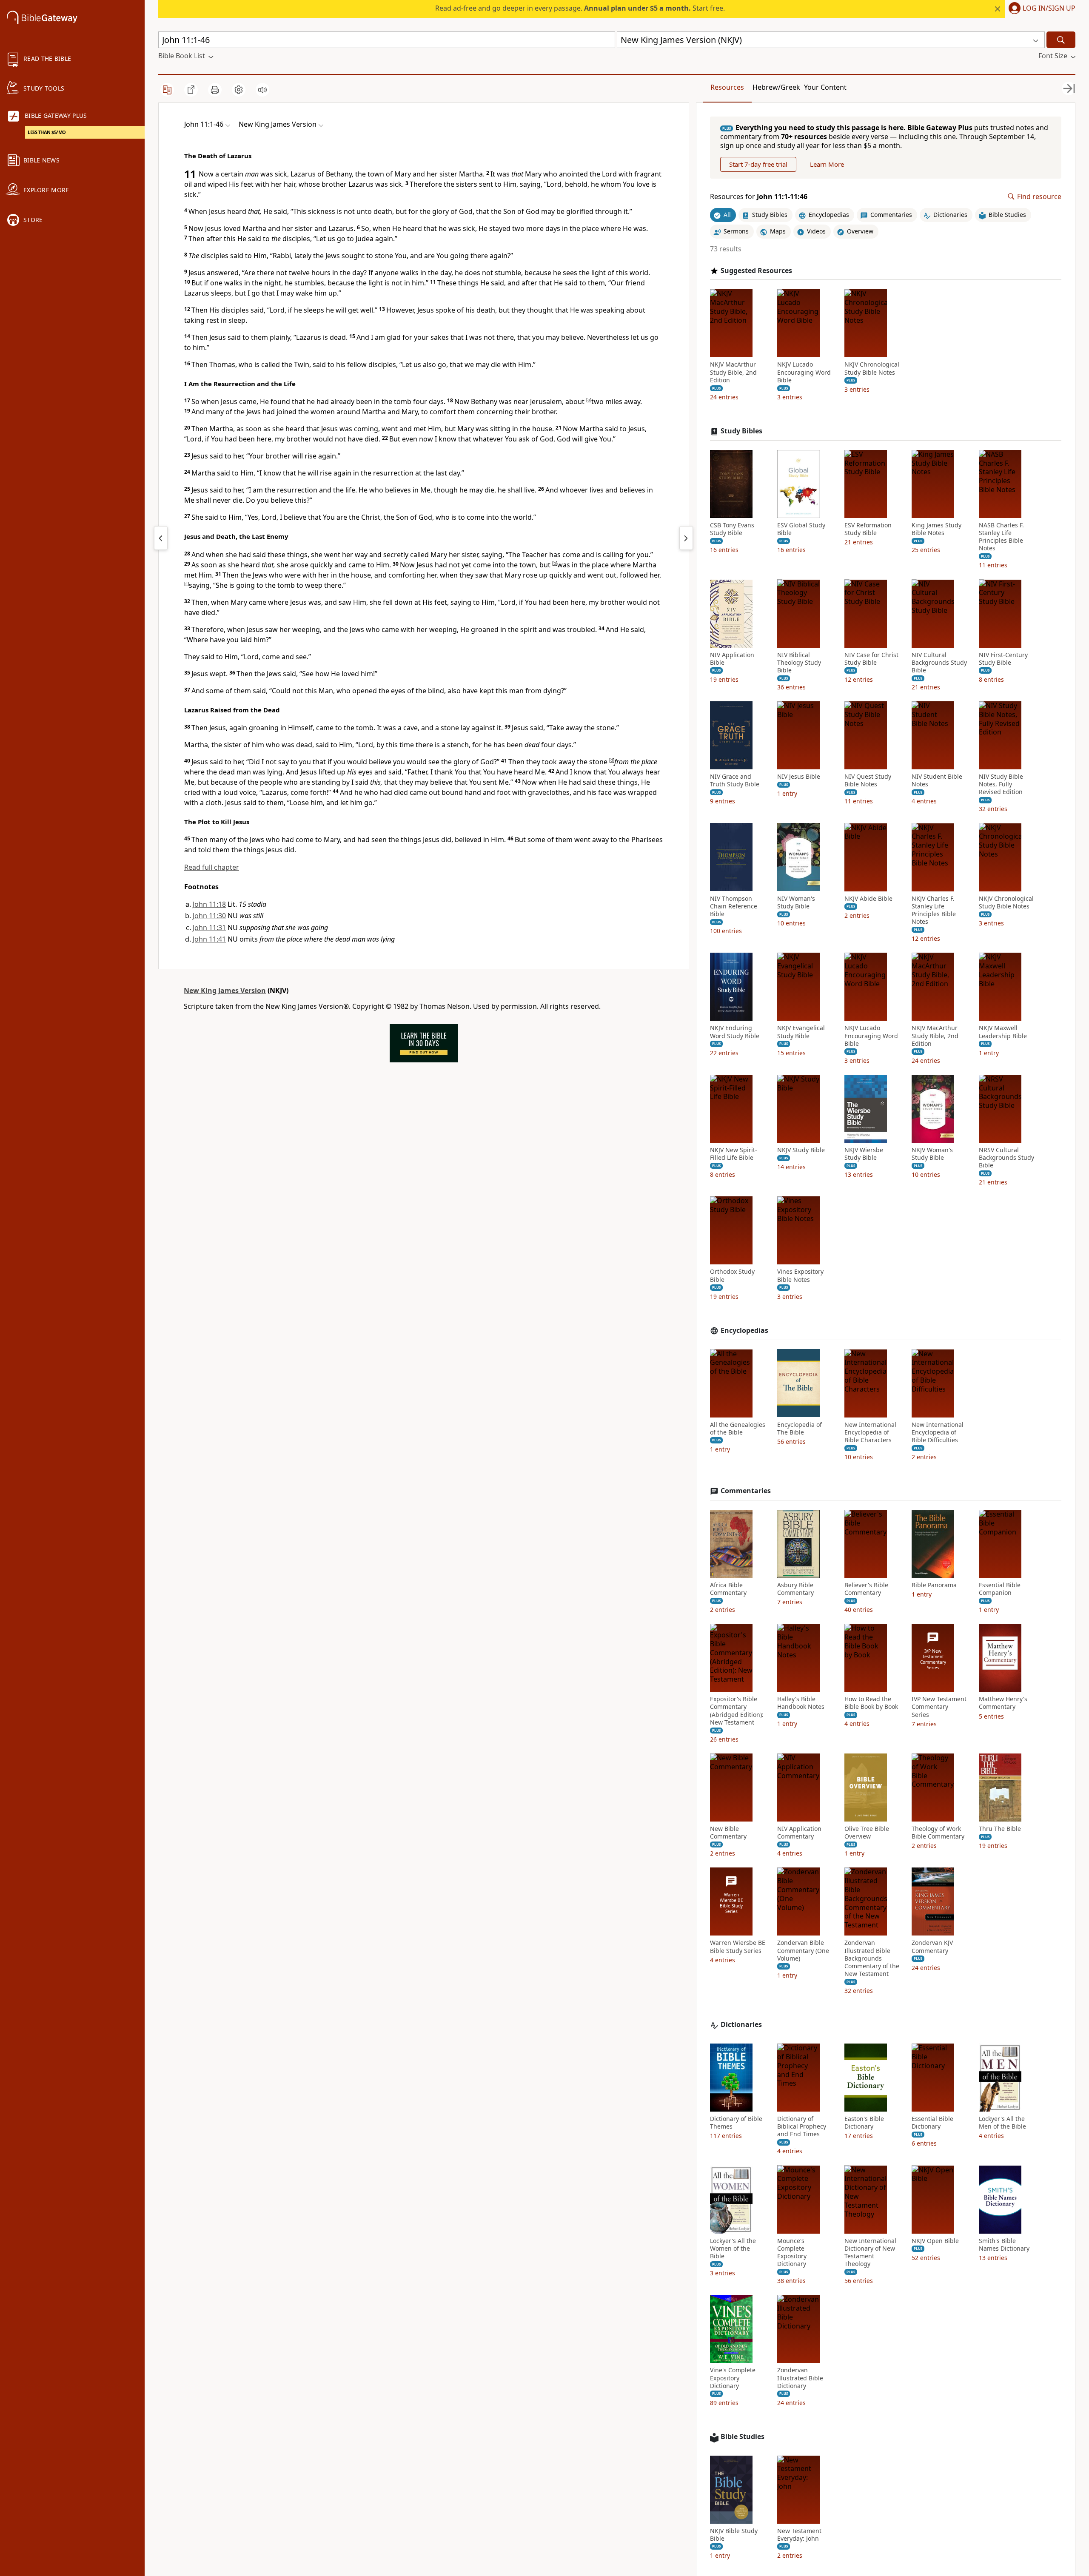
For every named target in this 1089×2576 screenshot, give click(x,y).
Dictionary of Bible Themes (736, 2123)
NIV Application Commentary (799, 1833)
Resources (727, 87)
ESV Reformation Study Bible (868, 529)
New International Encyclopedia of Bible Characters (870, 1432)
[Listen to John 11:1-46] (262, 90)
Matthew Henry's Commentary (1003, 1703)
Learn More (827, 164)
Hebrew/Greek (776, 87)
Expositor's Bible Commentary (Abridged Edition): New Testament (737, 1711)
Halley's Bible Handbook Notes (801, 1703)
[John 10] (161, 538)
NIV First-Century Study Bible (1003, 658)
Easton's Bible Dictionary (864, 2123)
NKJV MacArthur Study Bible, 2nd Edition (733, 372)
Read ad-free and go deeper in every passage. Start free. (580, 8)
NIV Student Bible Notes (937, 780)
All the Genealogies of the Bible (738, 1428)
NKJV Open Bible (935, 2240)
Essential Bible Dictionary (932, 2123)
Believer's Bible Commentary (866, 1589)
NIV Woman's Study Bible (796, 902)
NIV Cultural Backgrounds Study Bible (939, 662)
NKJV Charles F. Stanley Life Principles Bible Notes (934, 910)
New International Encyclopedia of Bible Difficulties (938, 1432)
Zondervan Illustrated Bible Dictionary (800, 2378)
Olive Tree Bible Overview (867, 1833)
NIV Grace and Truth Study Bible (735, 780)
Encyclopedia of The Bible (800, 1428)
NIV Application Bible (732, 658)
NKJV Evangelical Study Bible (801, 1032)
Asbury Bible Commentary (795, 1589)
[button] (1040, 9)
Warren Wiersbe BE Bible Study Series (738, 1947)
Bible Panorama (934, 1585)
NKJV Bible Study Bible (734, 2535)
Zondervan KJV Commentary (932, 1947)
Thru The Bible (1000, 1829)
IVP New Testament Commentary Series (939, 1707)
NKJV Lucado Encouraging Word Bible (804, 372)
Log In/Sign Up (1049, 9)
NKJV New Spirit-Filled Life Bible (734, 1154)
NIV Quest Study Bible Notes (868, 780)
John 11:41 (209, 939)
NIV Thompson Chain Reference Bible (734, 906)
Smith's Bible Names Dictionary (1004, 2244)
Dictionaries (741, 2025)
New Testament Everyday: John (799, 2535)
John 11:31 (209, 928)
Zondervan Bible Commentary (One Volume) (803, 1950)
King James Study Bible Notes (936, 529)
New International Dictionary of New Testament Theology (870, 2252)
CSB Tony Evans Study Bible (732, 529)
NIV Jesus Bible (799, 777)
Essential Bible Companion (1000, 1589)
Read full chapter (212, 867)
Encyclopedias (744, 1331)
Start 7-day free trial (758, 164)
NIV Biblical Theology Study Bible (799, 662)
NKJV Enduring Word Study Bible (735, 1032)
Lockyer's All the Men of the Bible (1002, 2123)
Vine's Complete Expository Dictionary (733, 2378)
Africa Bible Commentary (728, 1589)
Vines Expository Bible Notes (800, 1275)
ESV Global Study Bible (801, 529)
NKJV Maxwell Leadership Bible (1003, 1032)
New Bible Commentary (728, 1833)
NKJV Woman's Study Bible (932, 1154)
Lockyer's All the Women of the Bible (733, 2248)
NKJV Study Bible (801, 1150)
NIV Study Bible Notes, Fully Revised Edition (1001, 784)
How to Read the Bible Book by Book (871, 1703)
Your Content (825, 87)
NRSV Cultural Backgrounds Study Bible (1006, 1158)
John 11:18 (209, 904)
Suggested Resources (756, 270)
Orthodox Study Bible (732, 1275)
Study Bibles (741, 431)
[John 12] (686, 538)
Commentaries (746, 1491)
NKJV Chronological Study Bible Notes (872, 368)
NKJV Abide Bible (868, 898)
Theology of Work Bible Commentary (938, 1833)
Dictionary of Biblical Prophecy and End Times (802, 2126)
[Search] (1061, 40)
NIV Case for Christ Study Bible (871, 658)
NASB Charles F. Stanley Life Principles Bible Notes (1001, 537)
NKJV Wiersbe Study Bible (864, 1154)
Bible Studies (743, 2437)
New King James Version (225, 991)
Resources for (759, 197)
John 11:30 (209, 916)
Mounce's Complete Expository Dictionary (792, 2252)
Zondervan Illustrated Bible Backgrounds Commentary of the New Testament (872, 1958)
